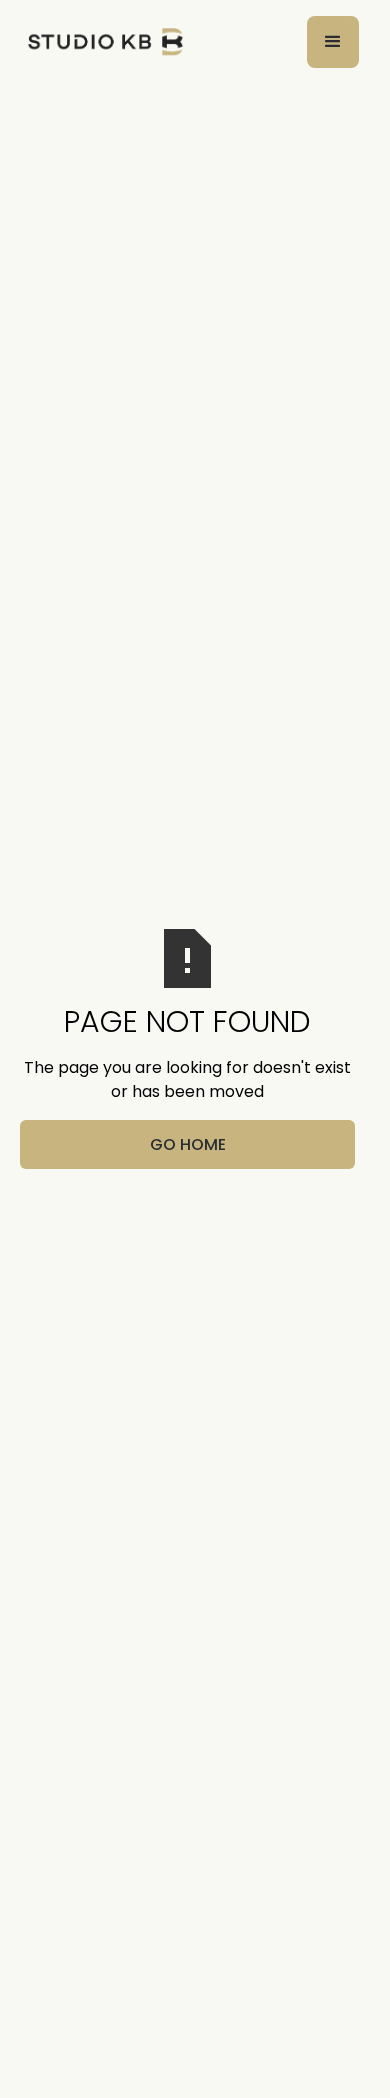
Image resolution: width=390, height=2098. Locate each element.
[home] (101, 42)
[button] (333, 42)
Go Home (188, 1144)
